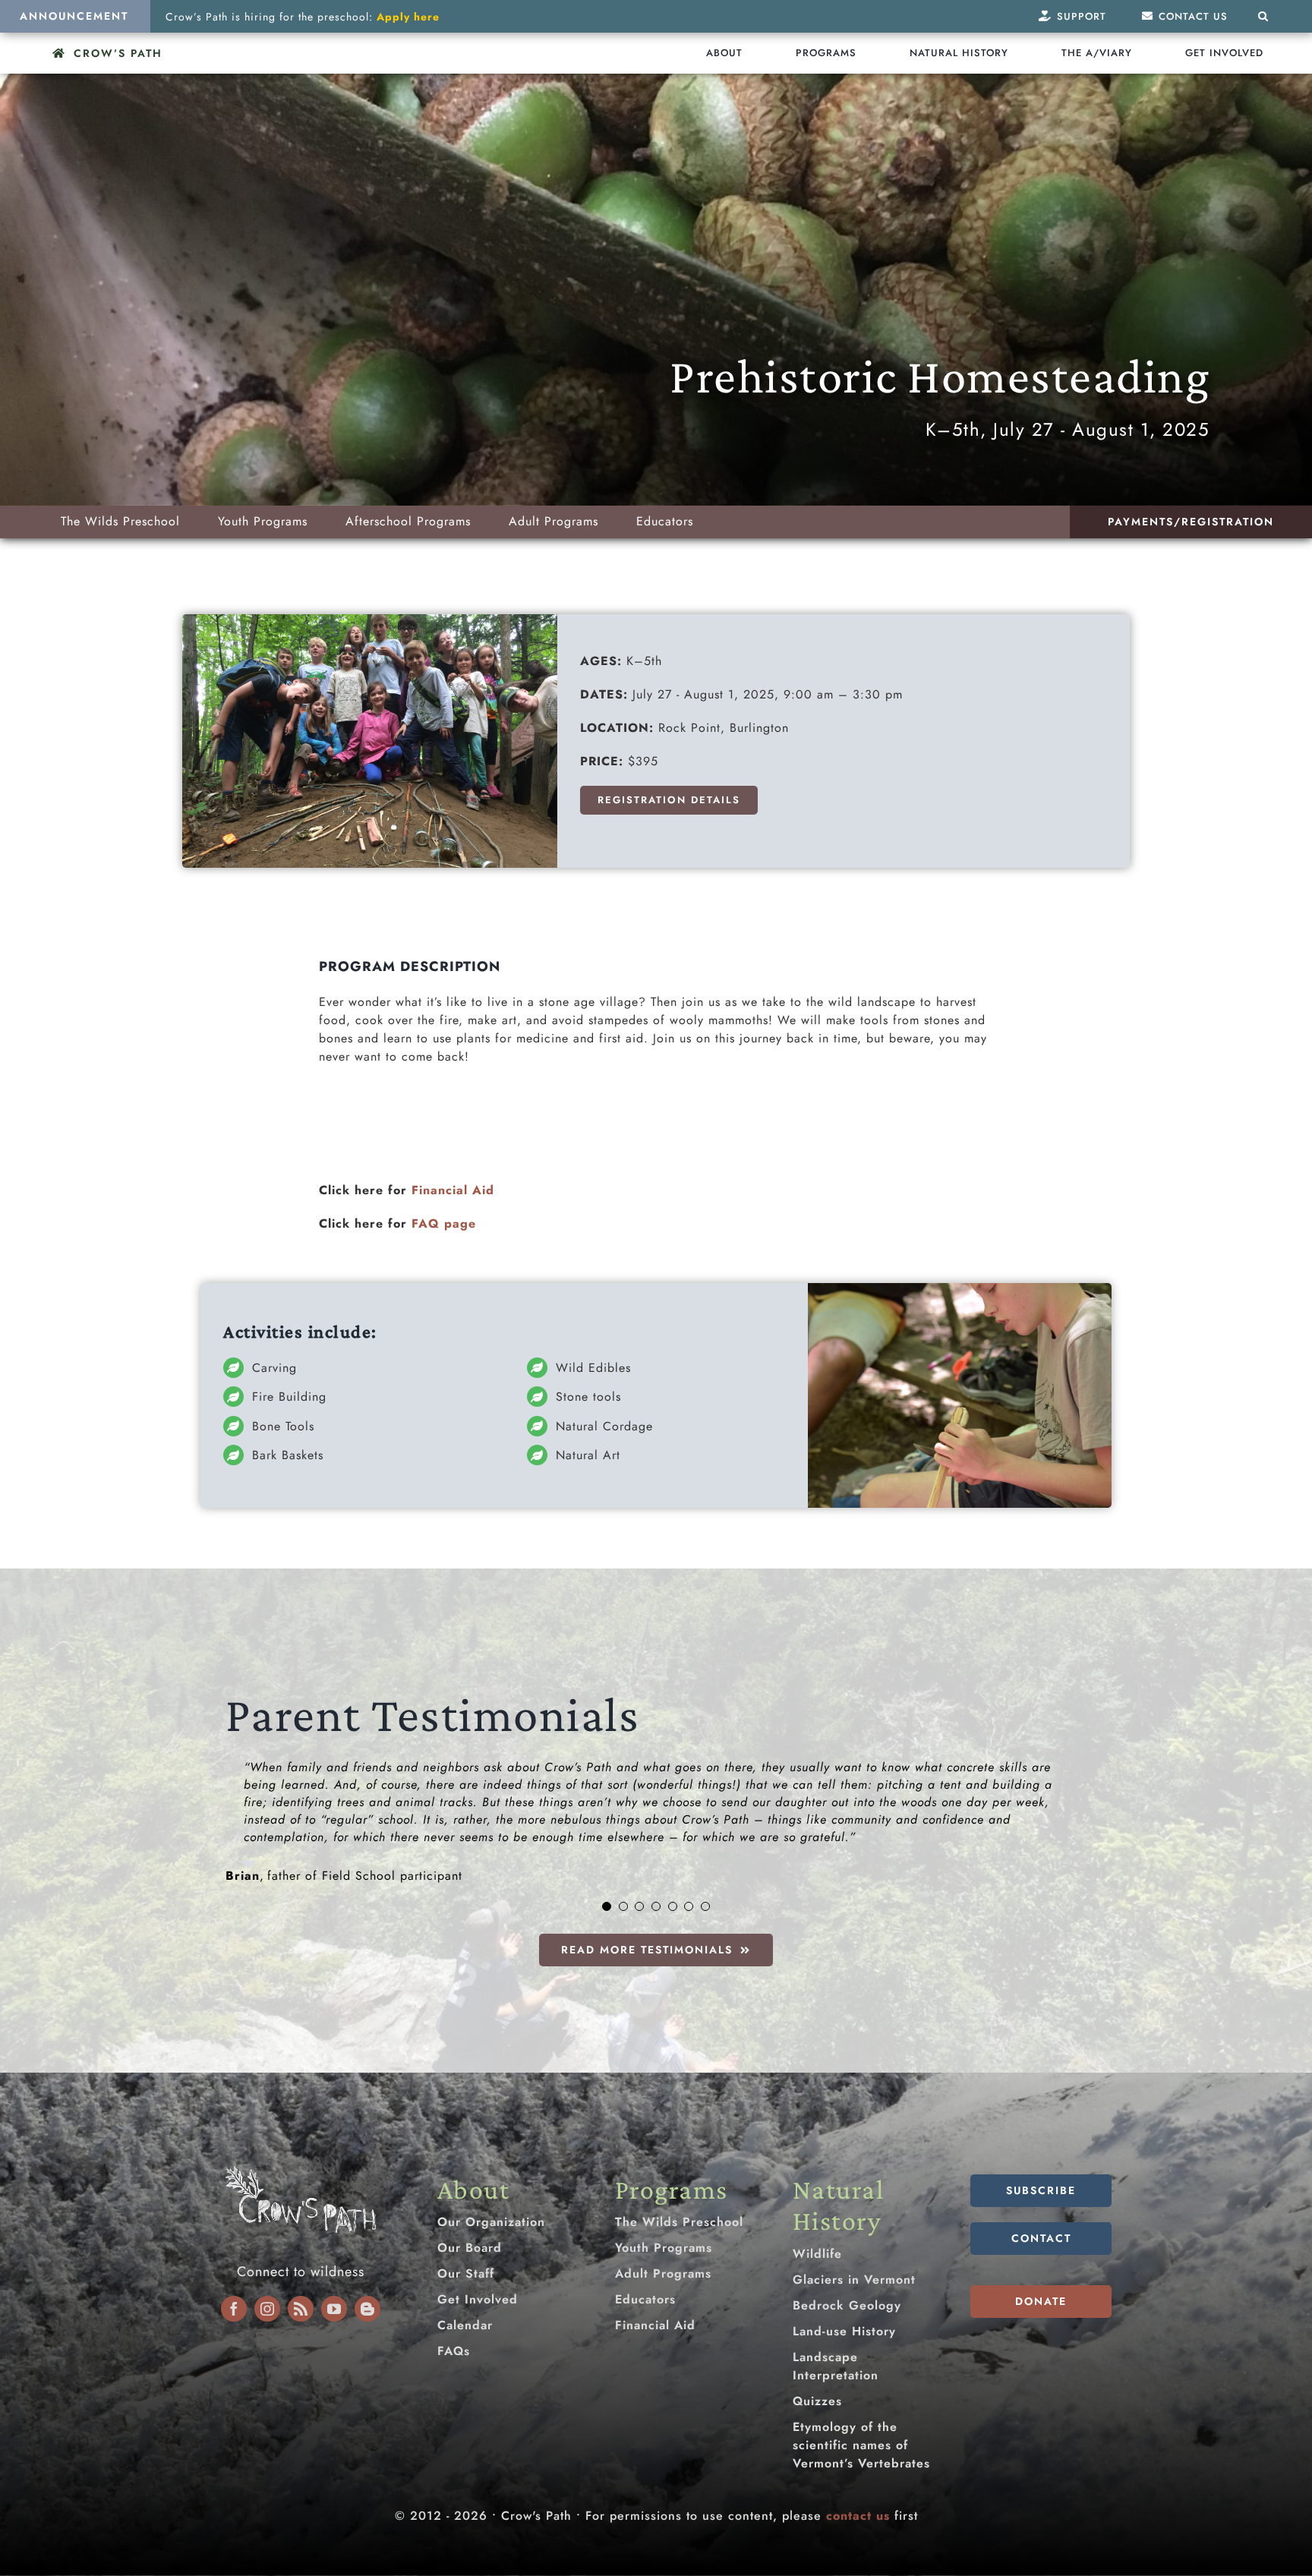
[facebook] (234, 2309)
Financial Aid (453, 1190)
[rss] (301, 2309)
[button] (1263, 16)
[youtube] (334, 2309)
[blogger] (367, 2309)
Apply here (408, 17)
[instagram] (267, 2309)
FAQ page (444, 1223)
